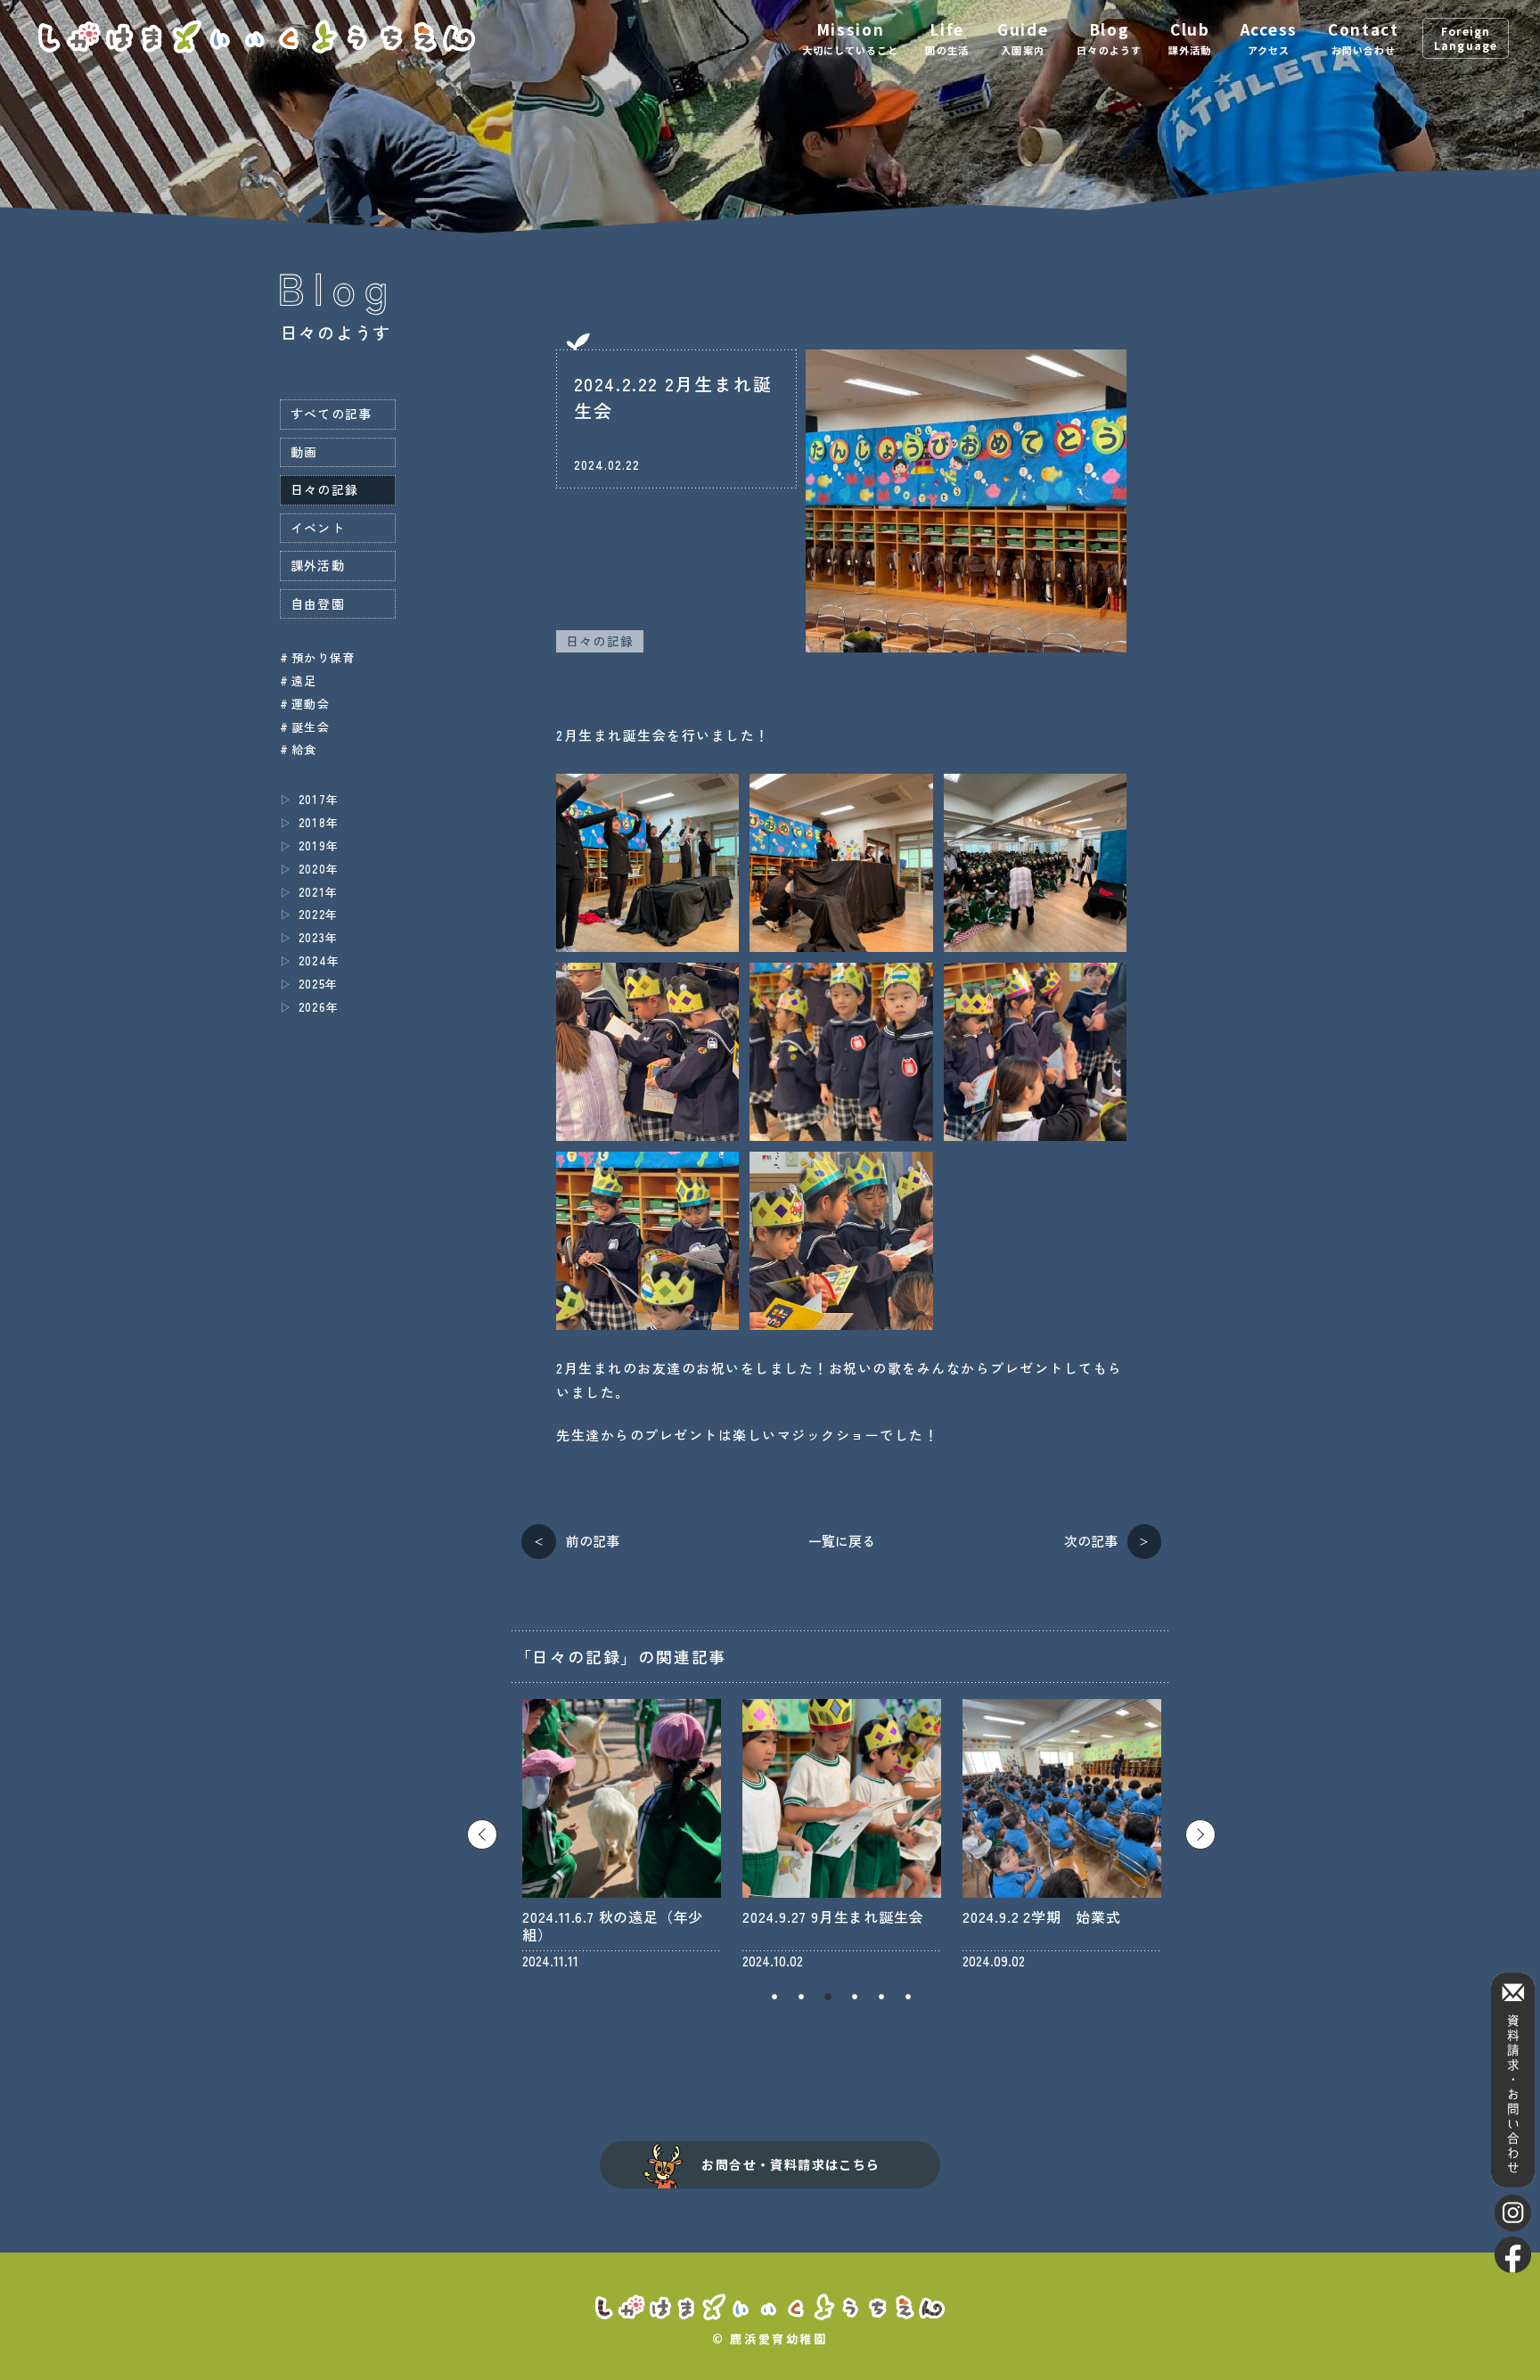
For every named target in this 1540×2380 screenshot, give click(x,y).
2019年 (319, 845)
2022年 (318, 914)
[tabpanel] (622, 1834)
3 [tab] (828, 1997)
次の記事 (1091, 1541)
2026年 (319, 1007)
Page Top (1513, 2344)
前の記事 (593, 1541)
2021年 (318, 892)
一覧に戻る (842, 1541)
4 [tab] (855, 1997)
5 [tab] (881, 1997)
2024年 (319, 960)
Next (1200, 1834)
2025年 (318, 984)
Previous (482, 1834)
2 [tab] (801, 1997)
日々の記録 (600, 641)
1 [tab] (774, 1997)
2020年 (319, 869)
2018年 (319, 822)
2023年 (318, 937)
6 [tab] (908, 1997)
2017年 (319, 799)
